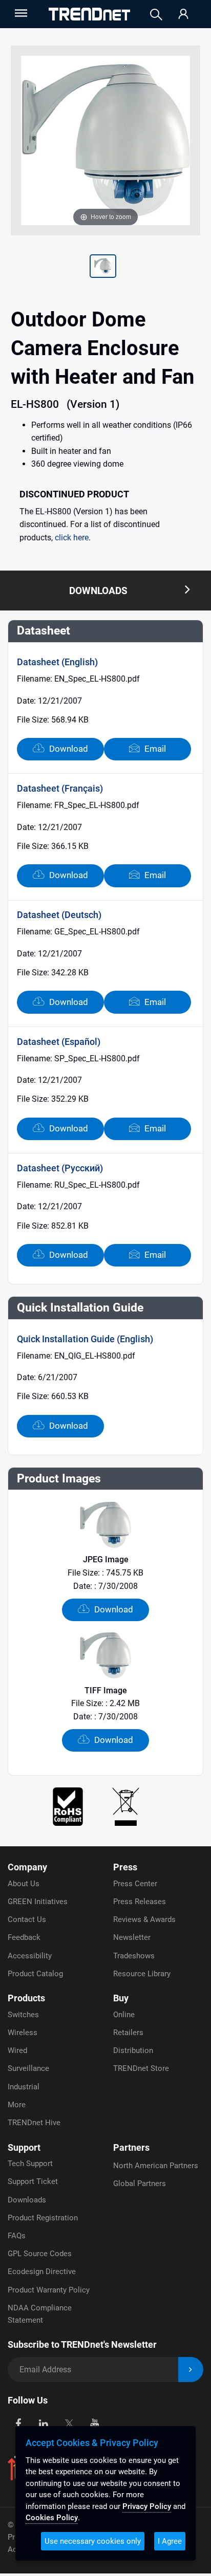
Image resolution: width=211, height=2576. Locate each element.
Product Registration (43, 2218)
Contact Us (27, 1919)
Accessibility (30, 1956)
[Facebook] (18, 2423)
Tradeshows (134, 1956)
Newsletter (132, 1937)
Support (24, 2147)
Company (27, 1867)
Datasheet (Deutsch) (59, 915)
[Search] (156, 15)
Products (26, 1998)
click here (72, 538)
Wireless (23, 2033)
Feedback (24, 1937)
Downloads (27, 2200)
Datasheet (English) (57, 662)
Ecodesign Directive (42, 2272)
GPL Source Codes (40, 2254)
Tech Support (30, 2164)
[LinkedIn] (44, 2423)
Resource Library (142, 1974)
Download (68, 749)
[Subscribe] (191, 2370)
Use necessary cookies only (93, 2541)
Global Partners (140, 2184)
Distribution (133, 2050)
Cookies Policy (52, 2518)
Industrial (24, 2087)
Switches (23, 2015)
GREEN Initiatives (38, 1902)
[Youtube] (94, 2423)
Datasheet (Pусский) (60, 1168)
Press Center (135, 1884)
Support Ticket (33, 2181)
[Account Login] (183, 15)
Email (154, 749)
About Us (24, 1884)
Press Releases (140, 1902)
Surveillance (28, 2068)
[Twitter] (69, 2423)
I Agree (170, 2541)
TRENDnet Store (141, 2068)
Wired (17, 2050)
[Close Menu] (20, 13)
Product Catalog (35, 1974)
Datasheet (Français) (60, 788)
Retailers (128, 2033)
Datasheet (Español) (59, 1042)
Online (124, 2015)
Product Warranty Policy (49, 2290)
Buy (121, 1998)
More (17, 2105)
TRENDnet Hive (34, 2123)
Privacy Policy (147, 2506)
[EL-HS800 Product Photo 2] (103, 268)
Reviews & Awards (144, 1919)
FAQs (17, 2236)
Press (125, 1867)
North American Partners (156, 2166)
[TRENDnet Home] (89, 14)
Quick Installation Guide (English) (85, 1339)
